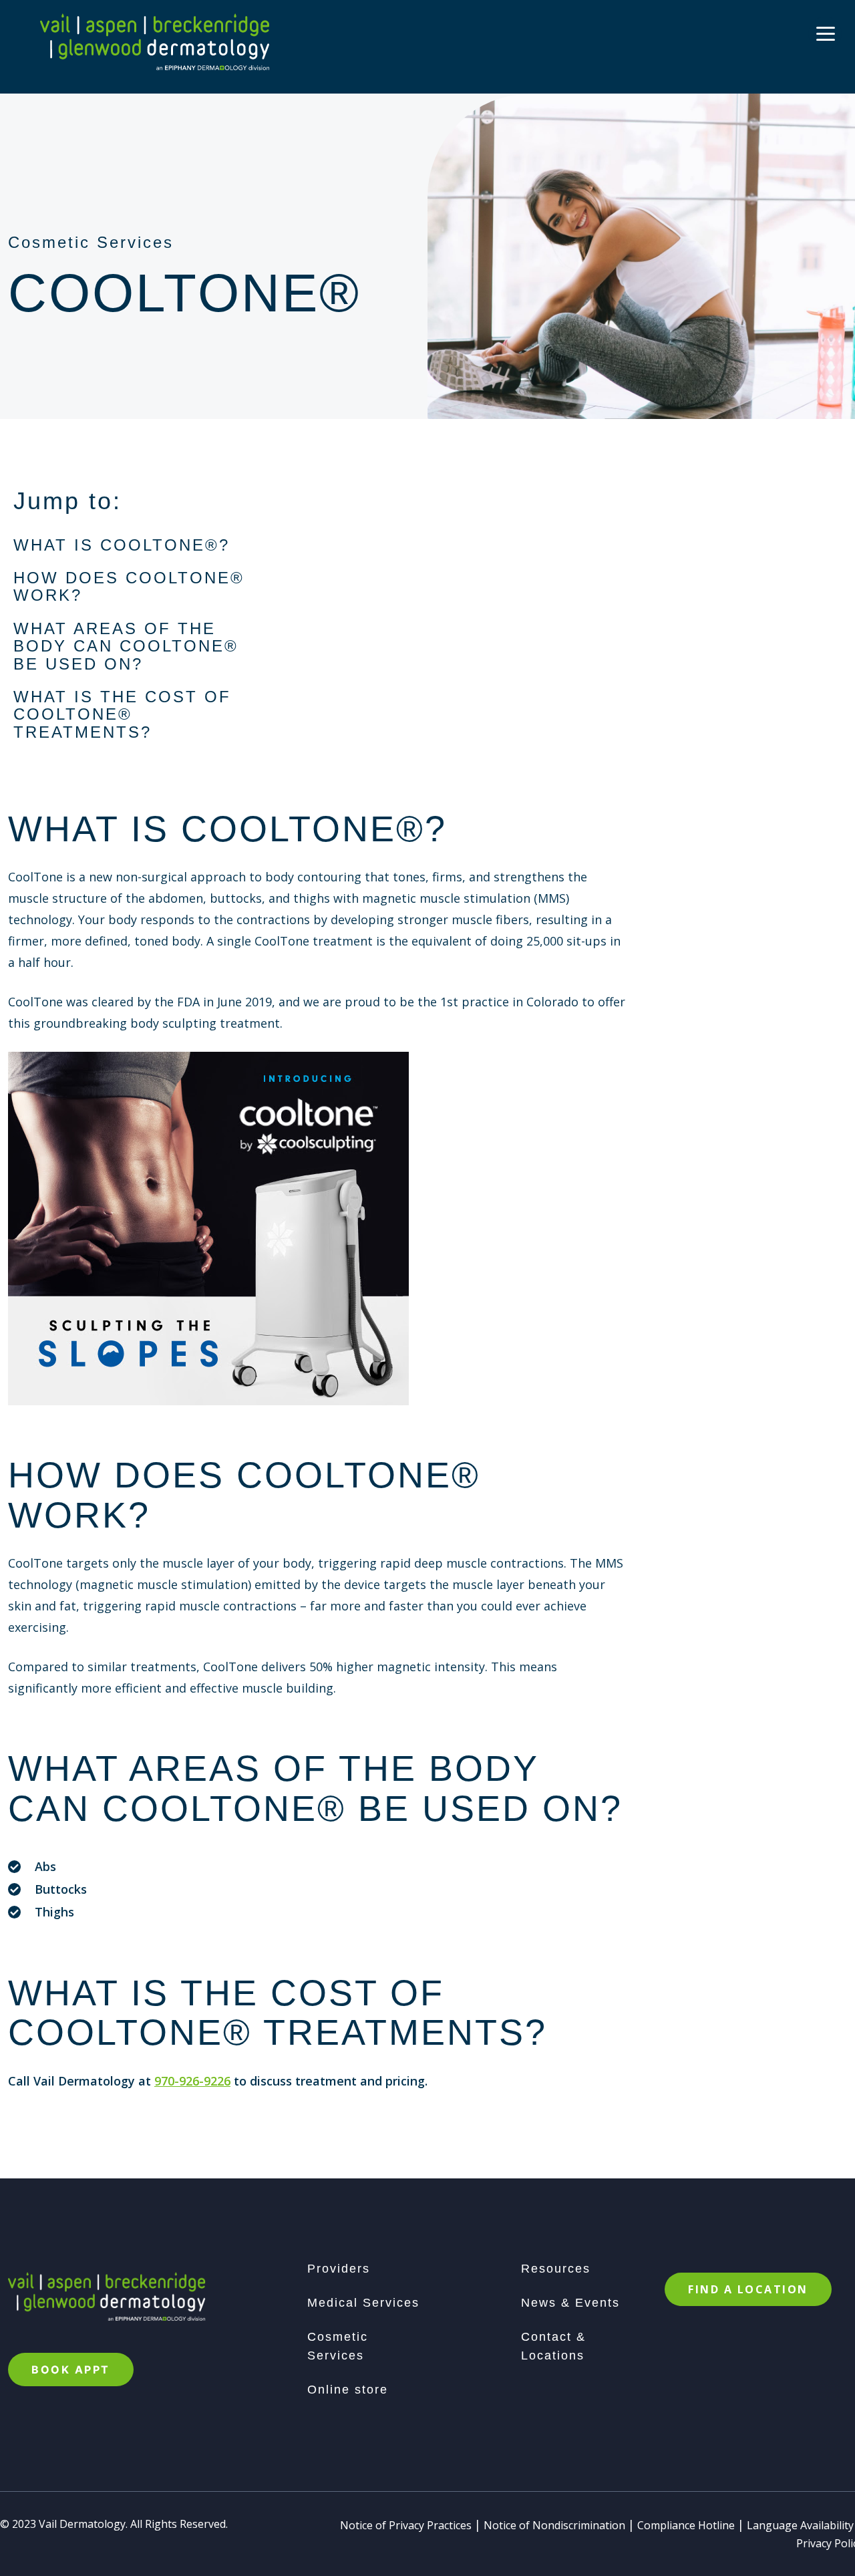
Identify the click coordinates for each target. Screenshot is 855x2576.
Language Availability (800, 2525)
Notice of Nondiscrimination (554, 2525)
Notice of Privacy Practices (406, 2525)
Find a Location (748, 2289)
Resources (556, 2269)
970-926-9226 (192, 2081)
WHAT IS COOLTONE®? (122, 545)
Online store (348, 2390)
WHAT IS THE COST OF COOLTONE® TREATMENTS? (122, 714)
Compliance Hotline (686, 2525)
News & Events (570, 2303)
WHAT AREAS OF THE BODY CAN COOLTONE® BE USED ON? (126, 646)
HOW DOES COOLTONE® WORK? (129, 586)
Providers (339, 2269)
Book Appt (71, 2370)
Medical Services (363, 2303)
